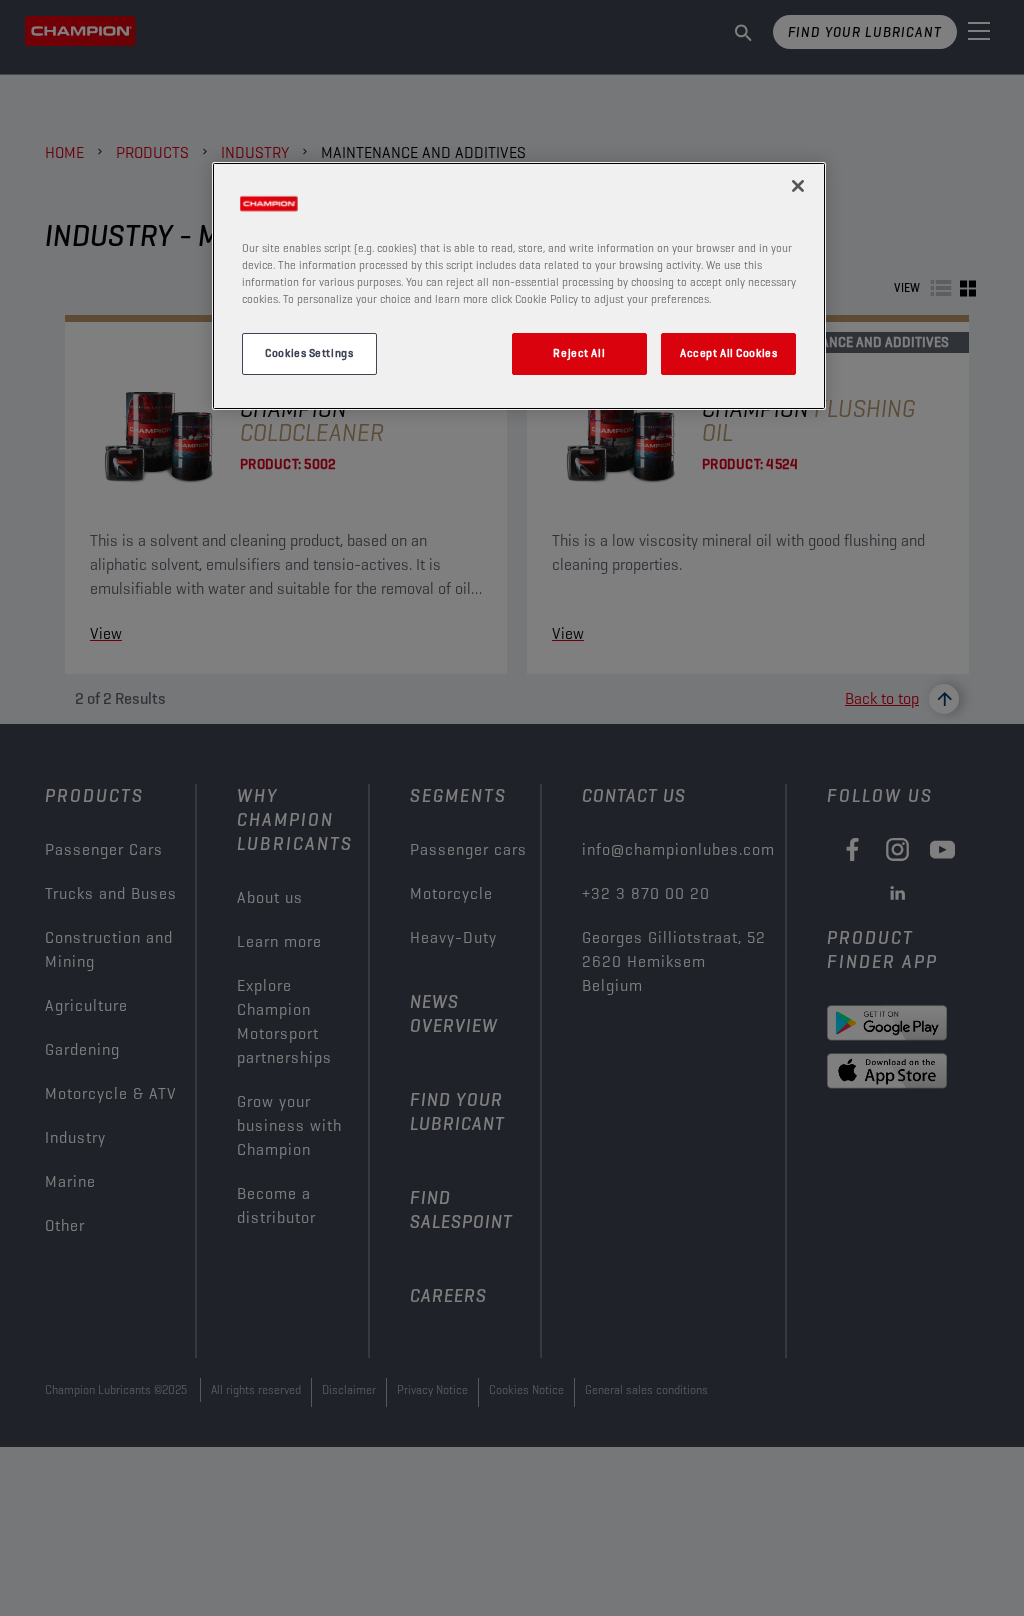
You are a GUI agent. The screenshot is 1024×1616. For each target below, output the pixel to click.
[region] (519, 286)
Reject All (579, 353)
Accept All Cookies (728, 353)
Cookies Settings (309, 353)
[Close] (798, 186)
